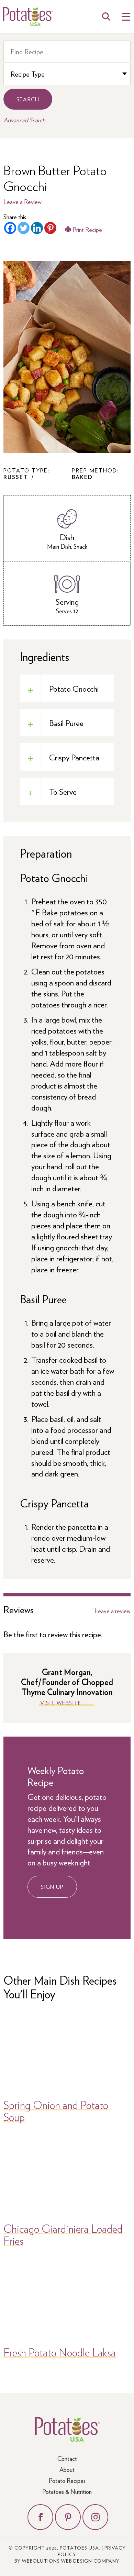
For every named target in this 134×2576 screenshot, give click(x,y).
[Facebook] (10, 228)
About (67, 2469)
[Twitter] (24, 228)
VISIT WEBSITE (61, 1703)
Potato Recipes (67, 2480)
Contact (67, 2458)
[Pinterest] (50, 228)
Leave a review (113, 1611)
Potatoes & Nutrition (67, 2491)
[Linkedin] (37, 228)
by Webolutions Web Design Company (67, 2561)
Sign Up (52, 1887)
